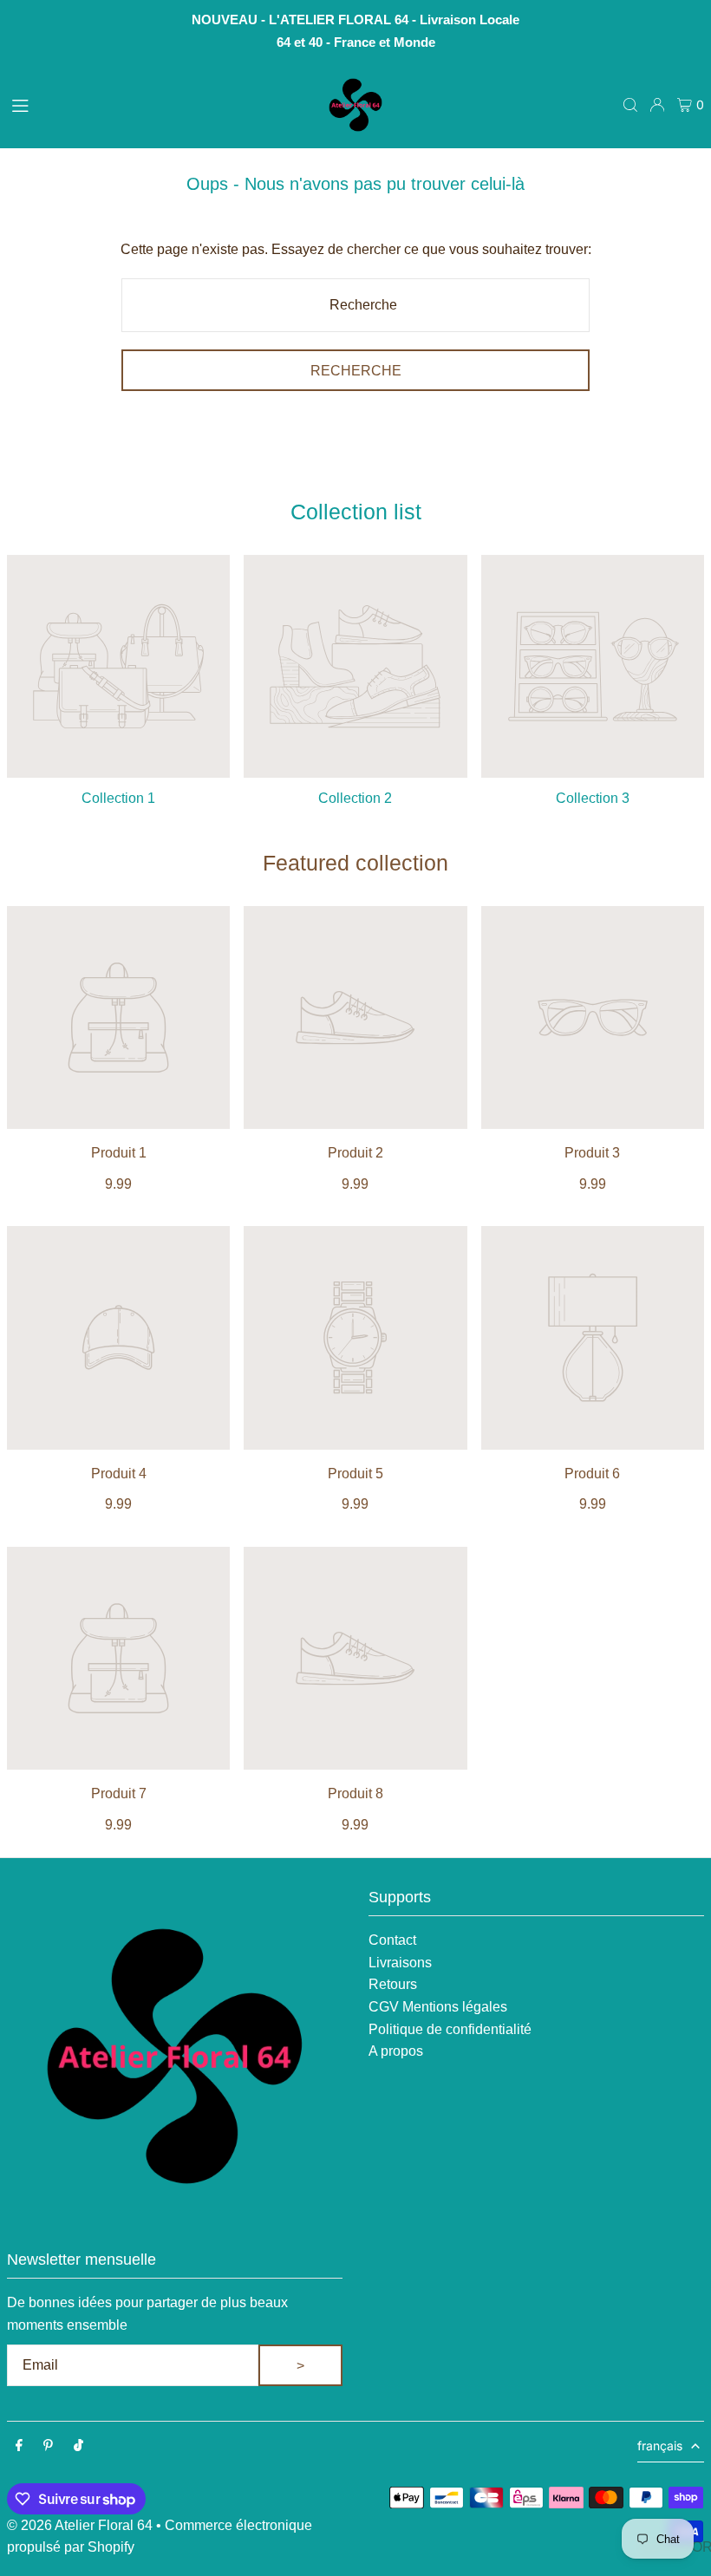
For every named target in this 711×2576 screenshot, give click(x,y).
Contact (392, 1940)
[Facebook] (19, 2446)
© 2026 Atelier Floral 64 (80, 2525)
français (660, 2446)
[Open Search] (630, 105)
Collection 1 (118, 798)
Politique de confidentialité (450, 2029)
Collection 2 (355, 798)
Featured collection (355, 863)
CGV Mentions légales (438, 2007)
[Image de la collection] (118, 666)
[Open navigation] (157, 104)
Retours (393, 1984)
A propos (396, 2051)
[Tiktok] (78, 2446)
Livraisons (400, 1963)
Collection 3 (593, 798)
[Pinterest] (48, 2446)
